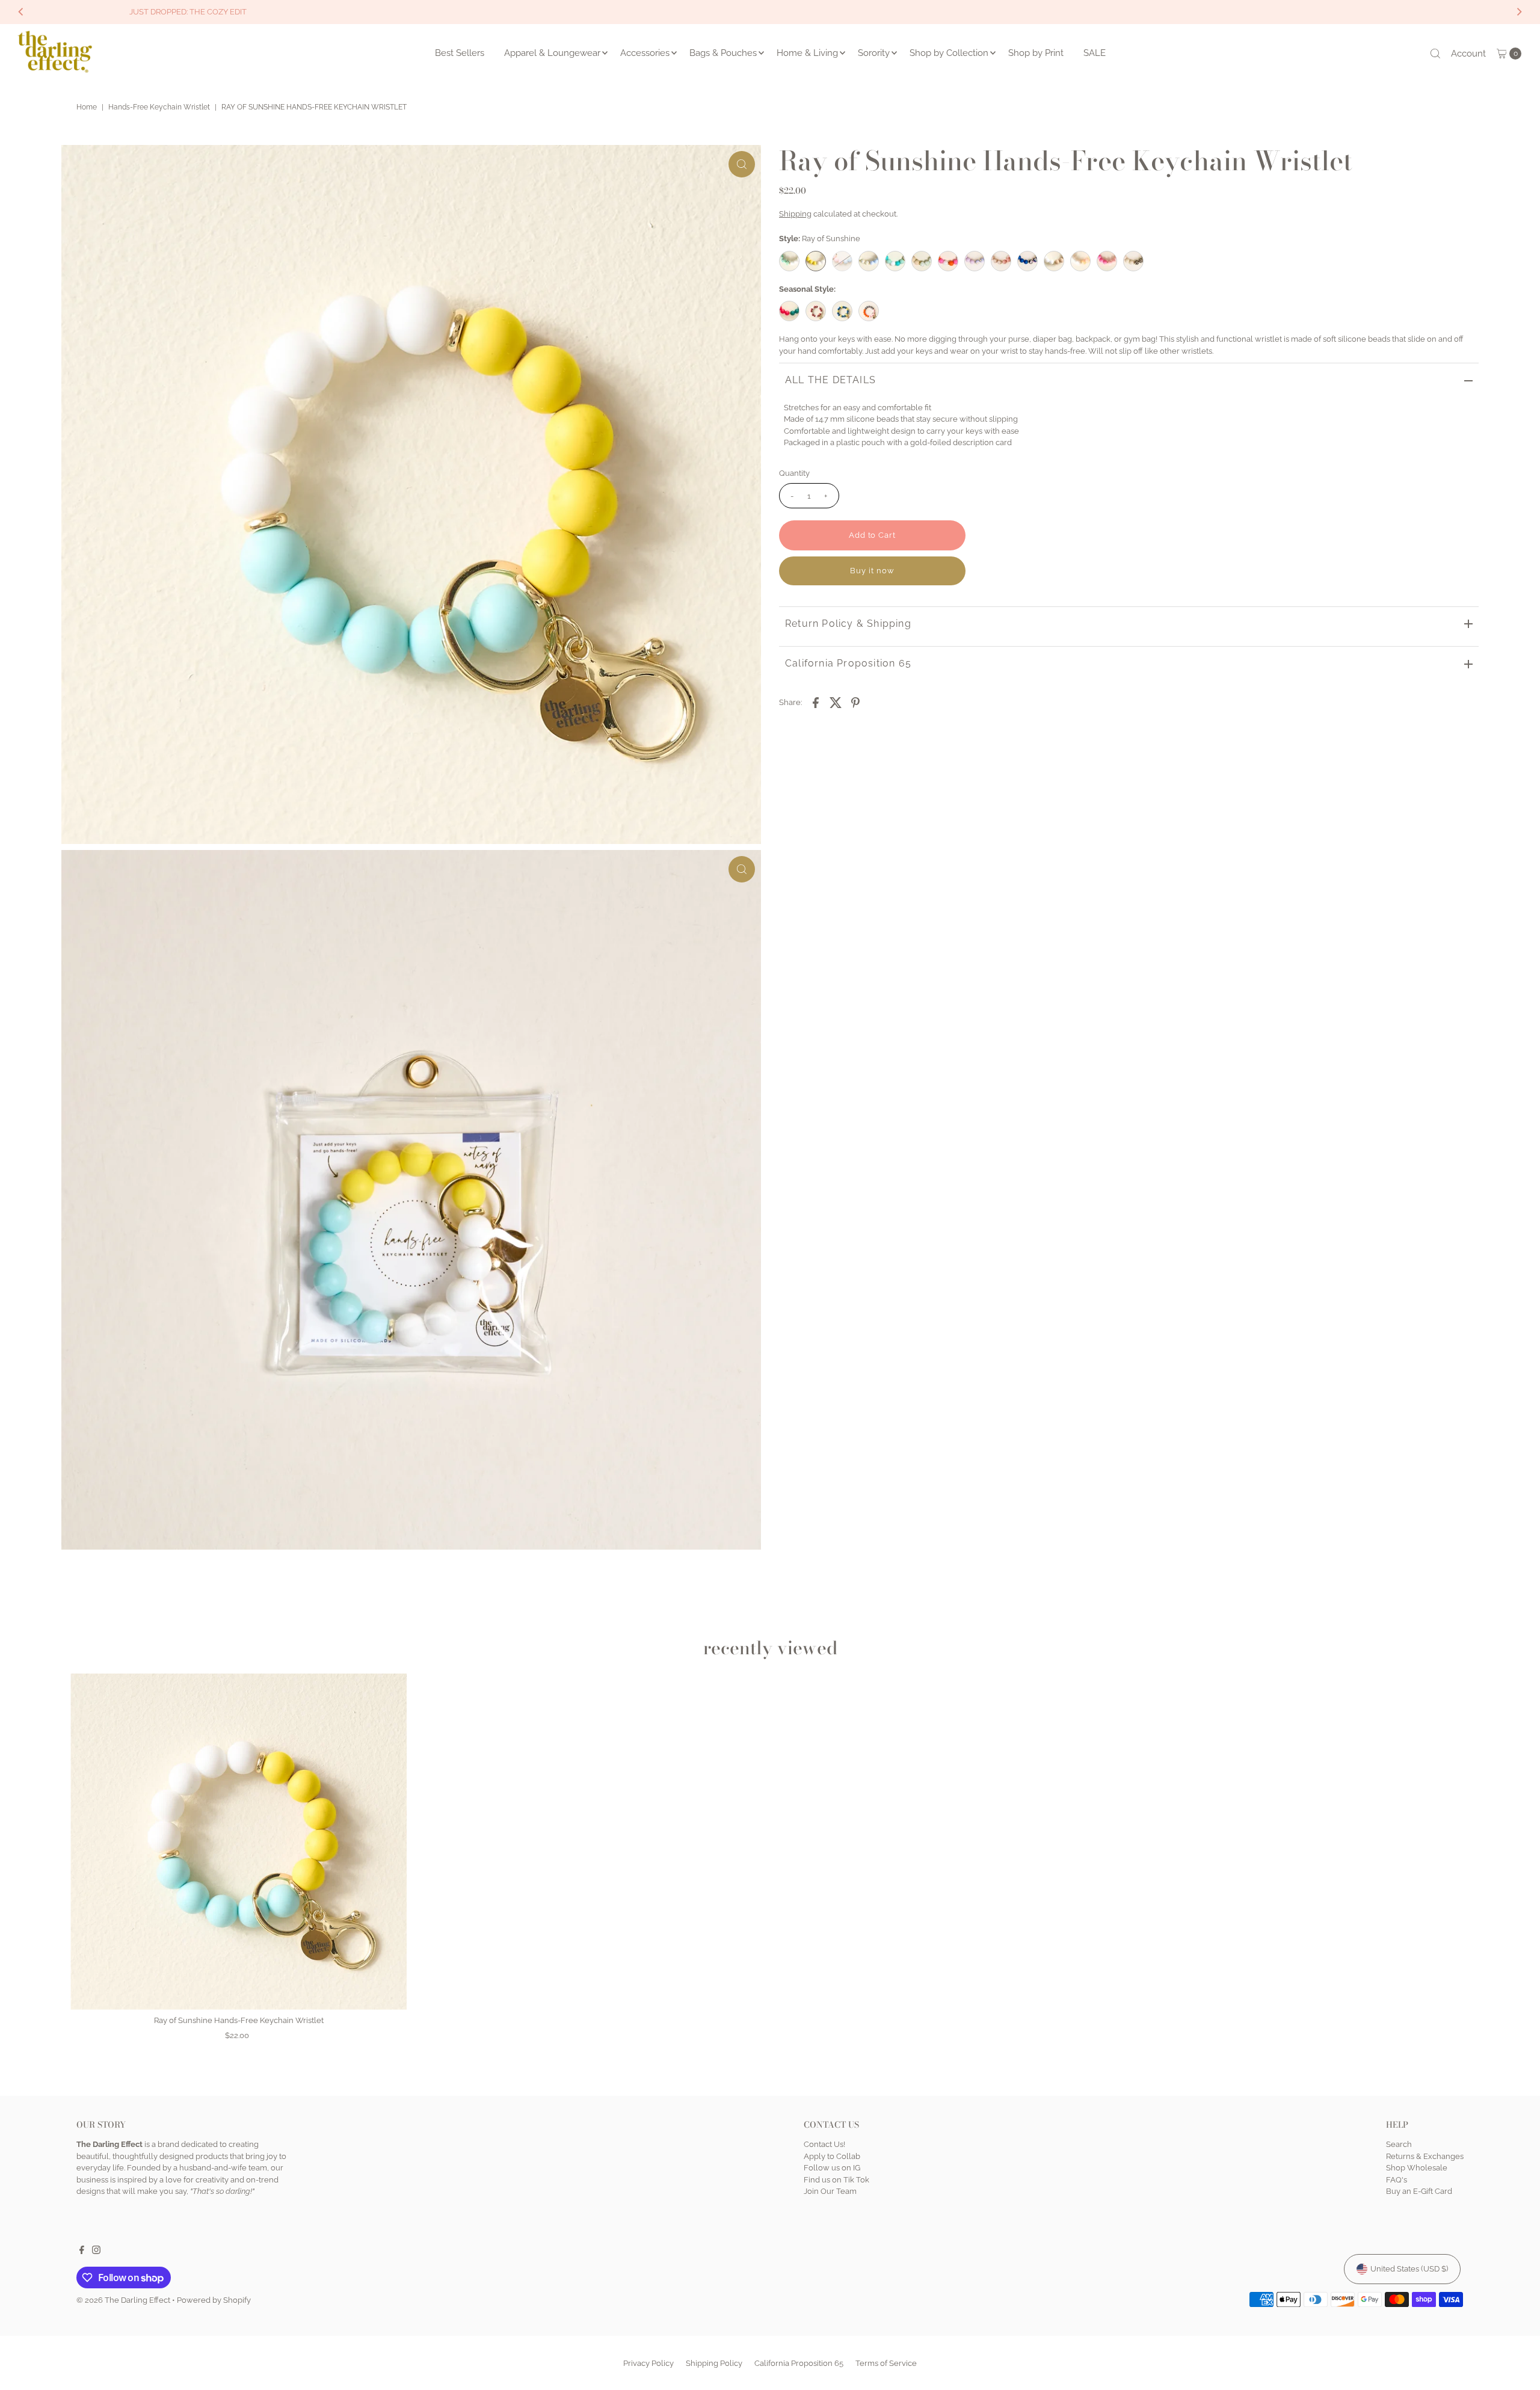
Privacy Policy (648, 2363)
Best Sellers (460, 53)
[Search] (1435, 54)
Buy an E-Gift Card (1419, 2192)
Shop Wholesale (1417, 2168)
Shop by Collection (949, 53)
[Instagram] (96, 2252)
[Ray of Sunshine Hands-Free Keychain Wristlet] (239, 1842)
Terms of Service (886, 2363)
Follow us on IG (832, 2168)
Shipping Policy (714, 2363)
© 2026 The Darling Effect (123, 2300)
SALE (1095, 53)
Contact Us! (824, 2145)
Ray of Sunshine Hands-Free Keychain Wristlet (239, 2020)
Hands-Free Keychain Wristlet (159, 107)
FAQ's (1397, 2180)
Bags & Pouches (723, 53)
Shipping (795, 213)
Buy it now (872, 570)
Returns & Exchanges (1425, 2156)
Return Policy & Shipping (848, 623)
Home (87, 107)
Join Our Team (830, 2192)
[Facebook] (82, 2252)
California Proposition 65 (848, 663)
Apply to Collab (832, 2156)
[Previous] (22, 12)
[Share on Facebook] (816, 702)
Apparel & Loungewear (552, 53)
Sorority (874, 53)
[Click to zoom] (742, 164)
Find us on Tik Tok (836, 2180)
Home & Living (807, 53)
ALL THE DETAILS (830, 380)
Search (1399, 2145)
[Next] (1518, 12)
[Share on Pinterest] (855, 702)
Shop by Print (1036, 53)
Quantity (794, 473)
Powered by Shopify (214, 2300)
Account (1468, 54)
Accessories (645, 53)
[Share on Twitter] (836, 702)
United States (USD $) (1409, 2269)
